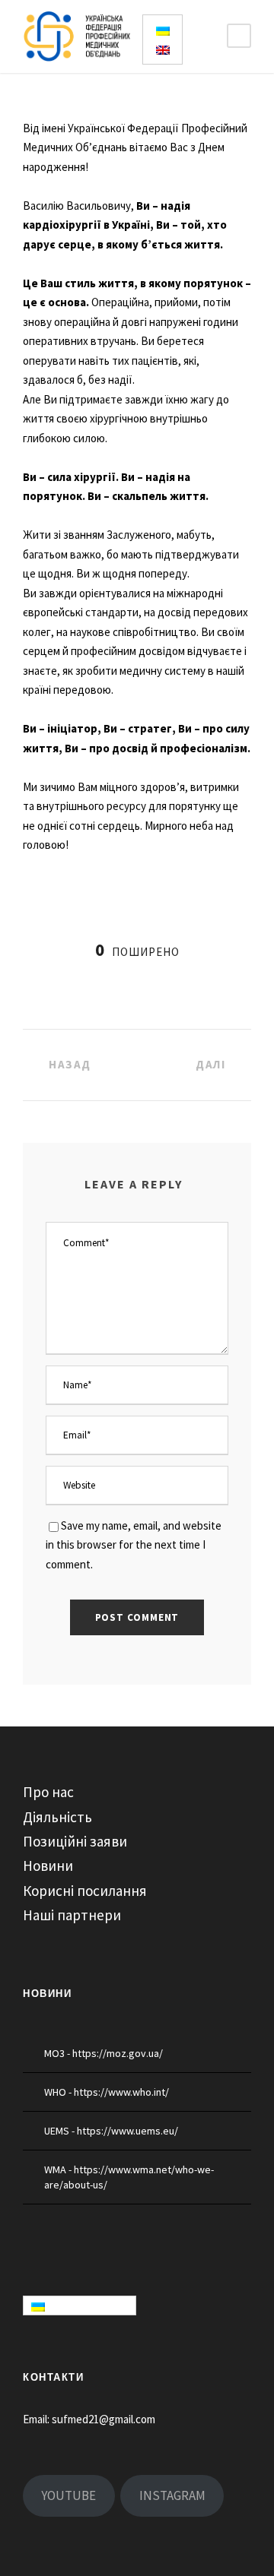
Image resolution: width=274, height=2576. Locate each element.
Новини (48, 1866)
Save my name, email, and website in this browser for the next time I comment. (134, 1545)
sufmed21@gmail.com (104, 2419)
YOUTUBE (68, 2495)
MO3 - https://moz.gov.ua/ (104, 2053)
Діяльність (57, 1817)
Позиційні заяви (75, 1841)
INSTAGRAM (172, 2495)
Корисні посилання (85, 1891)
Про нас (48, 1792)
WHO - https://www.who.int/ (107, 2092)
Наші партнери (72, 1915)
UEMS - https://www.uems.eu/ (111, 2131)
